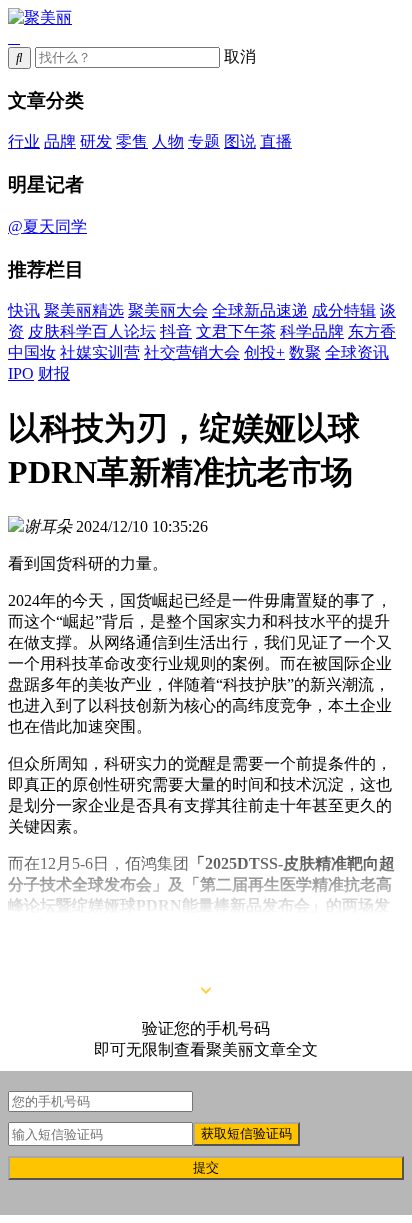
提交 (206, 1167)
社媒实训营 (100, 352)
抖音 (176, 331)
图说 (240, 141)
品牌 (60, 141)
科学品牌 (312, 331)
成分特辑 (344, 310)
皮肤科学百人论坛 (92, 331)
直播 (276, 141)
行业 (24, 141)
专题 (204, 141)
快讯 (24, 310)
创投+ (264, 352)
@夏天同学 (47, 226)
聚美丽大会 (168, 310)
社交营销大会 (192, 352)
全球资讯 (357, 352)
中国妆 (32, 352)
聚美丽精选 (84, 310)
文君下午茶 (236, 331)
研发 (96, 141)
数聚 (305, 352)
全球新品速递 (260, 310)
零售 (132, 141)
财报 (54, 373)
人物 (168, 141)
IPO (21, 373)
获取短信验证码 (246, 1133)
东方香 (372, 331)
